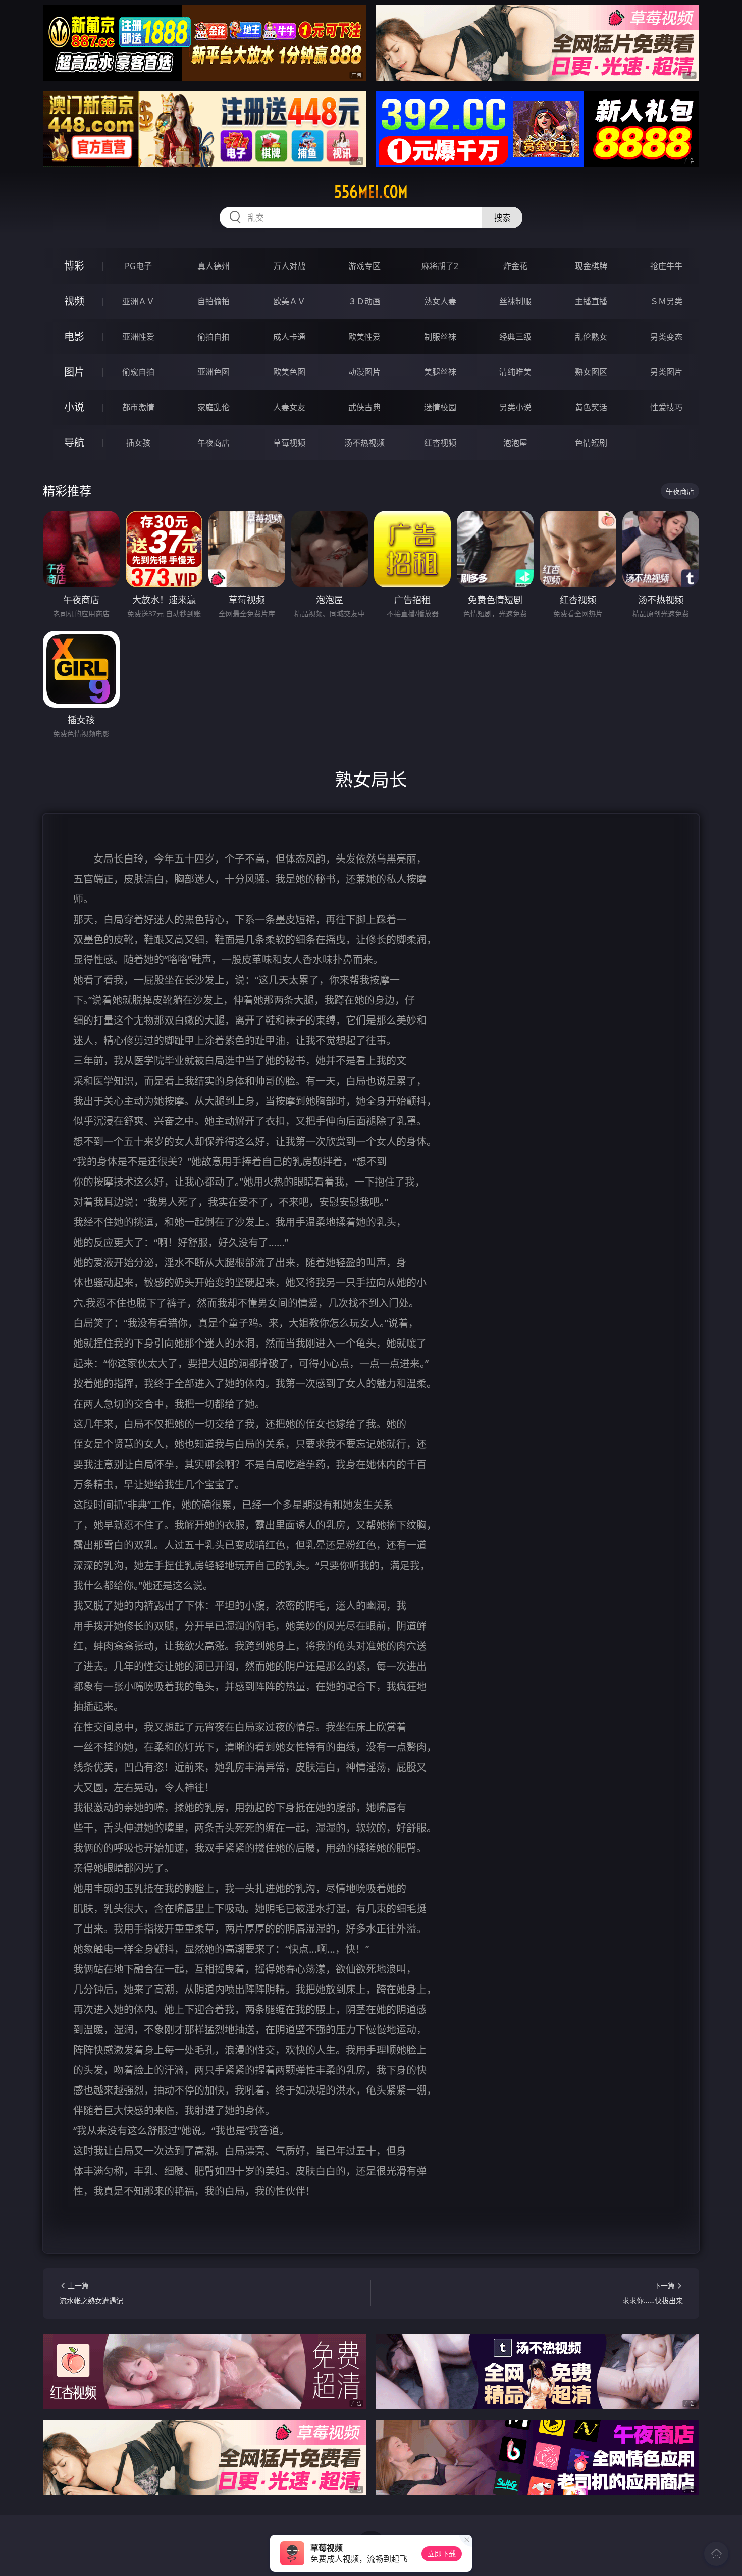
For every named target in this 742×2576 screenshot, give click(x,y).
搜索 (502, 218)
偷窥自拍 (138, 372)
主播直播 (591, 301)
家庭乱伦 (214, 407)
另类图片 (666, 372)
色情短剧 (591, 443)
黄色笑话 (591, 407)
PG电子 (138, 266)
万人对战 (289, 266)
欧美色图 (289, 372)
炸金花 (515, 266)
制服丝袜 (440, 337)
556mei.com (371, 192)
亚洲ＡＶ (138, 301)
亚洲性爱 (138, 337)
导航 (74, 442)
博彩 (74, 266)
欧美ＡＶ (289, 301)
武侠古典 (364, 407)
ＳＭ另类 (666, 301)
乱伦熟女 (591, 337)
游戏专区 (364, 266)
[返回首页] (716, 2554)
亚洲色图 (214, 372)
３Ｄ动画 (364, 301)
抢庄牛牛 (666, 266)
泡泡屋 (515, 443)
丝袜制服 (515, 301)
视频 (74, 301)
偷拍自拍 (214, 337)
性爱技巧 (666, 407)
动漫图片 (364, 372)
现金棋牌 (591, 266)
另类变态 (666, 337)
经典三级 (515, 337)
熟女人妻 (440, 301)
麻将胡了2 (440, 266)
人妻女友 (289, 407)
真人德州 (214, 266)
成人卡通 (289, 337)
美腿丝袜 (440, 372)
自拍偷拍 (214, 301)
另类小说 (515, 407)
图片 (74, 372)
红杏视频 (440, 443)
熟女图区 (591, 372)
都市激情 (138, 407)
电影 (74, 336)
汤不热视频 (364, 443)
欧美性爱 (364, 337)
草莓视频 (289, 443)
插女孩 (138, 443)
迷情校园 (440, 407)
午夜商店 (214, 443)
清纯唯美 (515, 372)
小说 (74, 407)
